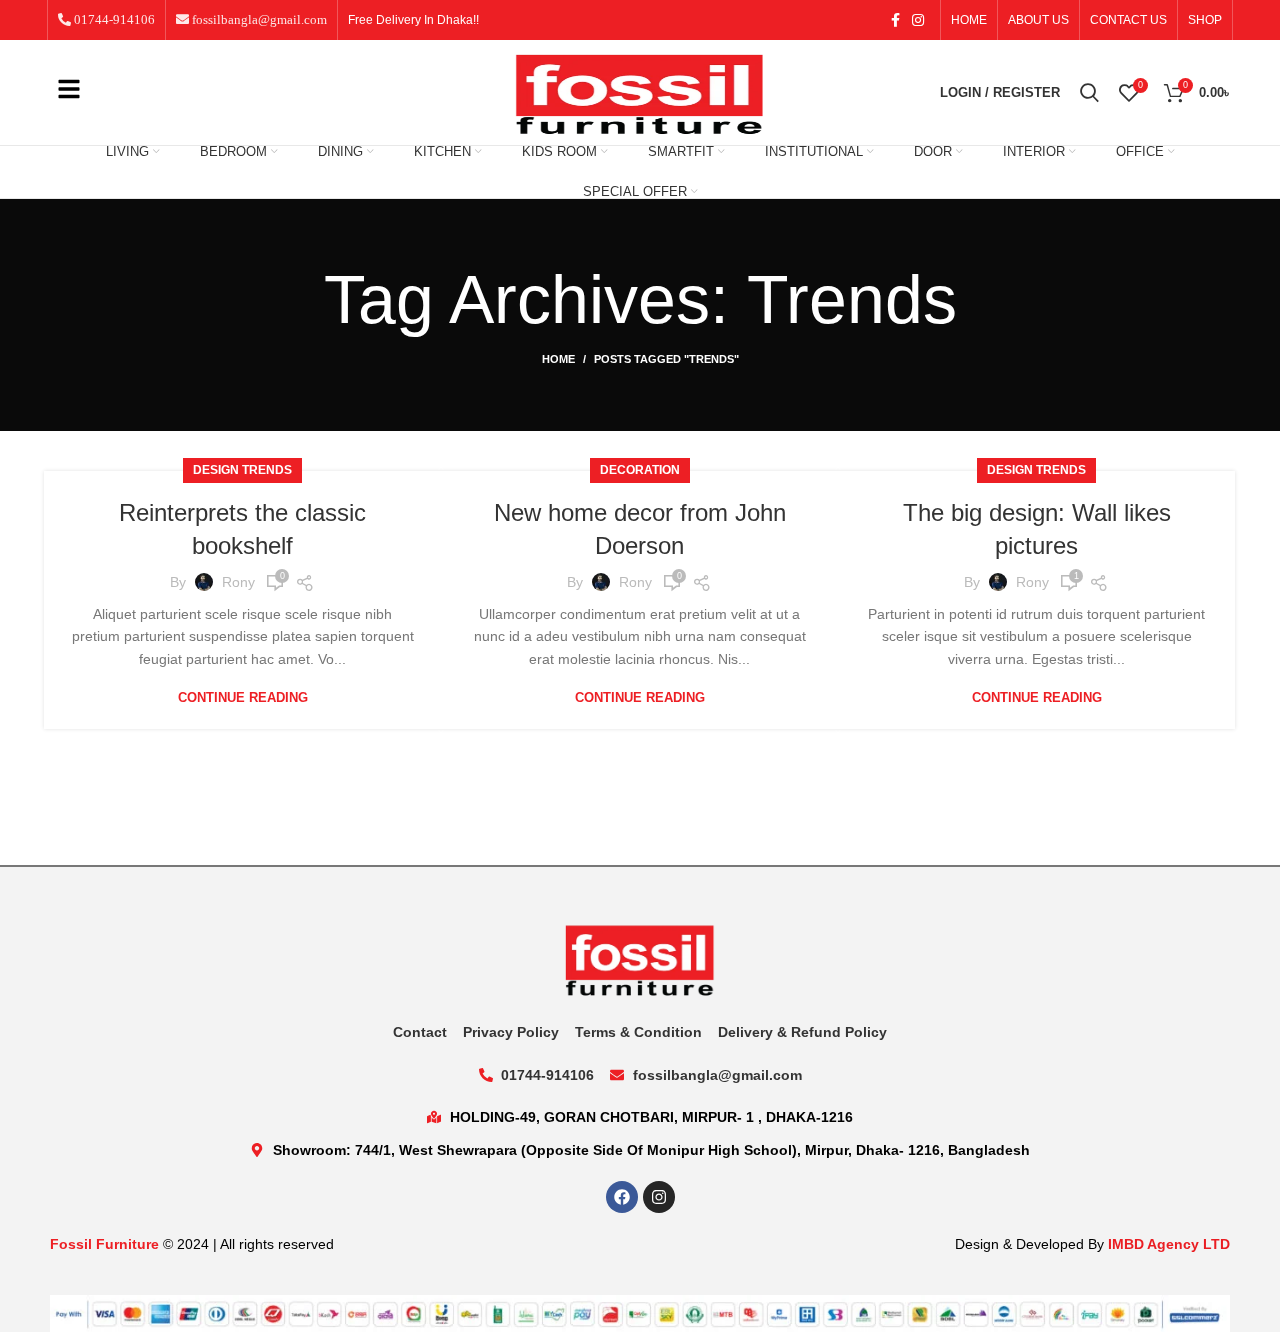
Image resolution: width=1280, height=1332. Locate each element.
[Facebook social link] (895, 20)
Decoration (640, 470)
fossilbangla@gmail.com (258, 19)
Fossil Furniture (104, 1244)
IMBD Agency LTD (1169, 1244)
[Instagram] (659, 1197)
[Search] (1089, 93)
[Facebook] (622, 1197)
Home (558, 359)
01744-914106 (113, 19)
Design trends (242, 470)
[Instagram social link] (918, 20)
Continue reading (243, 697)
